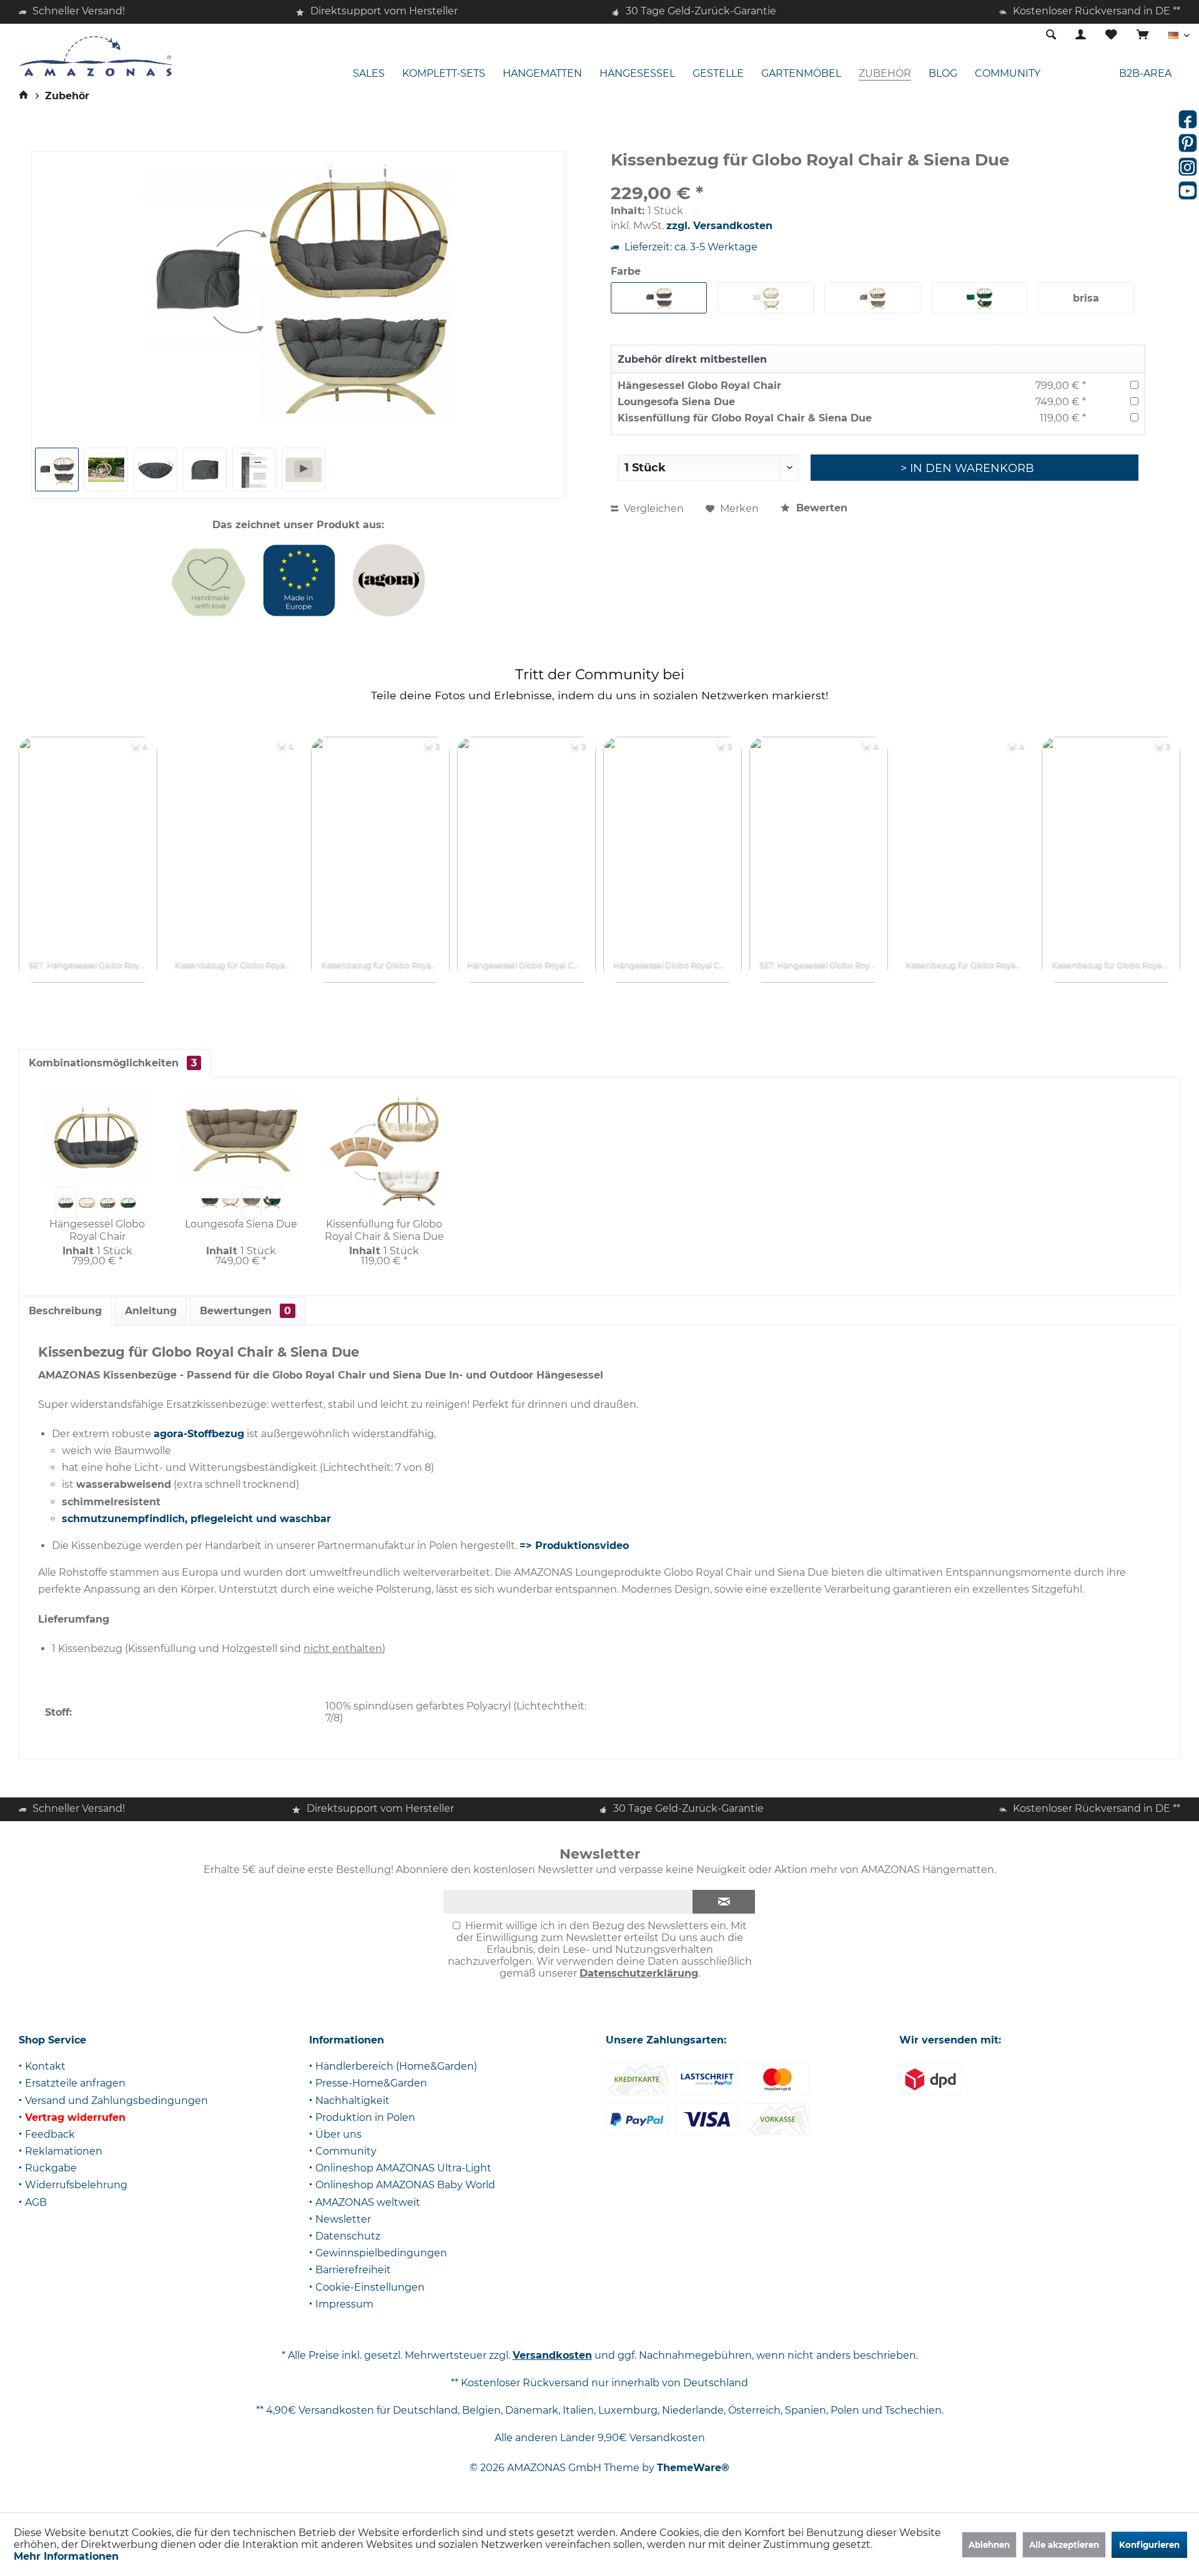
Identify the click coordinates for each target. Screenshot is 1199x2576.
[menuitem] (1142, 36)
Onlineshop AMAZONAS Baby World (405, 2185)
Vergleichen (653, 509)
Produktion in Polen (365, 2117)
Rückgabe (51, 2168)
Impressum (344, 2304)
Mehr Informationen (66, 2556)
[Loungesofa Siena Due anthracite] (210, 1202)
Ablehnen (989, 2545)
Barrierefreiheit (353, 2270)
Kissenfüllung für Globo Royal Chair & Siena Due (745, 418)
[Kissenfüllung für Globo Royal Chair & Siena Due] (385, 1153)
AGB (36, 2202)
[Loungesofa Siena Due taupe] (251, 1202)
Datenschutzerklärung (639, 1973)
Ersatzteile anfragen (75, 2083)
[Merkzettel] (1111, 35)
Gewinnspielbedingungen (381, 2253)
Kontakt (45, 2066)
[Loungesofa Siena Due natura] (230, 1202)
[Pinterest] (1188, 143)
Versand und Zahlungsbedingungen (116, 2101)
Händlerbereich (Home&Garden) (396, 2066)
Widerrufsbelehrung (76, 2185)
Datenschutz (348, 2236)
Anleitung (151, 1311)
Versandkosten (552, 2355)
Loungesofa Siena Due (676, 402)
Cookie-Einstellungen (370, 2287)
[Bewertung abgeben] (878, 176)
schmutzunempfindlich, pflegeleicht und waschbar (196, 1519)
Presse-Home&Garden (371, 2083)
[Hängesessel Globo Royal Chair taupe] (108, 1202)
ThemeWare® (693, 2468)
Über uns (338, 2134)
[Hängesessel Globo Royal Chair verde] (128, 1202)
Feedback (50, 2134)
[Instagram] (1188, 167)
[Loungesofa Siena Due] (241, 1137)
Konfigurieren (1149, 2545)
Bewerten (820, 508)
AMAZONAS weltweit (368, 2202)
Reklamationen (64, 2151)
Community (346, 2151)
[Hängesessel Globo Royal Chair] (97, 1137)
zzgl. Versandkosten (719, 226)
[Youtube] (1188, 190)
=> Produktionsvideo (574, 1546)
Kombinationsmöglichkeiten (113, 1063)
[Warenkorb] (1143, 35)
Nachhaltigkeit (353, 2101)
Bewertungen (245, 1311)
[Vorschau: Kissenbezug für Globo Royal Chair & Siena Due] (57, 469)
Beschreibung (65, 1311)
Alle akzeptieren (1064, 2545)
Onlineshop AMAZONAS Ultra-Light (403, 2168)
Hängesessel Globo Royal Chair (699, 386)
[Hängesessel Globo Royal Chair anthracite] (66, 1202)
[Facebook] (1188, 119)
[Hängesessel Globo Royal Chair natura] (87, 1202)
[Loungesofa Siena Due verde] (272, 1202)
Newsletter (343, 2219)
